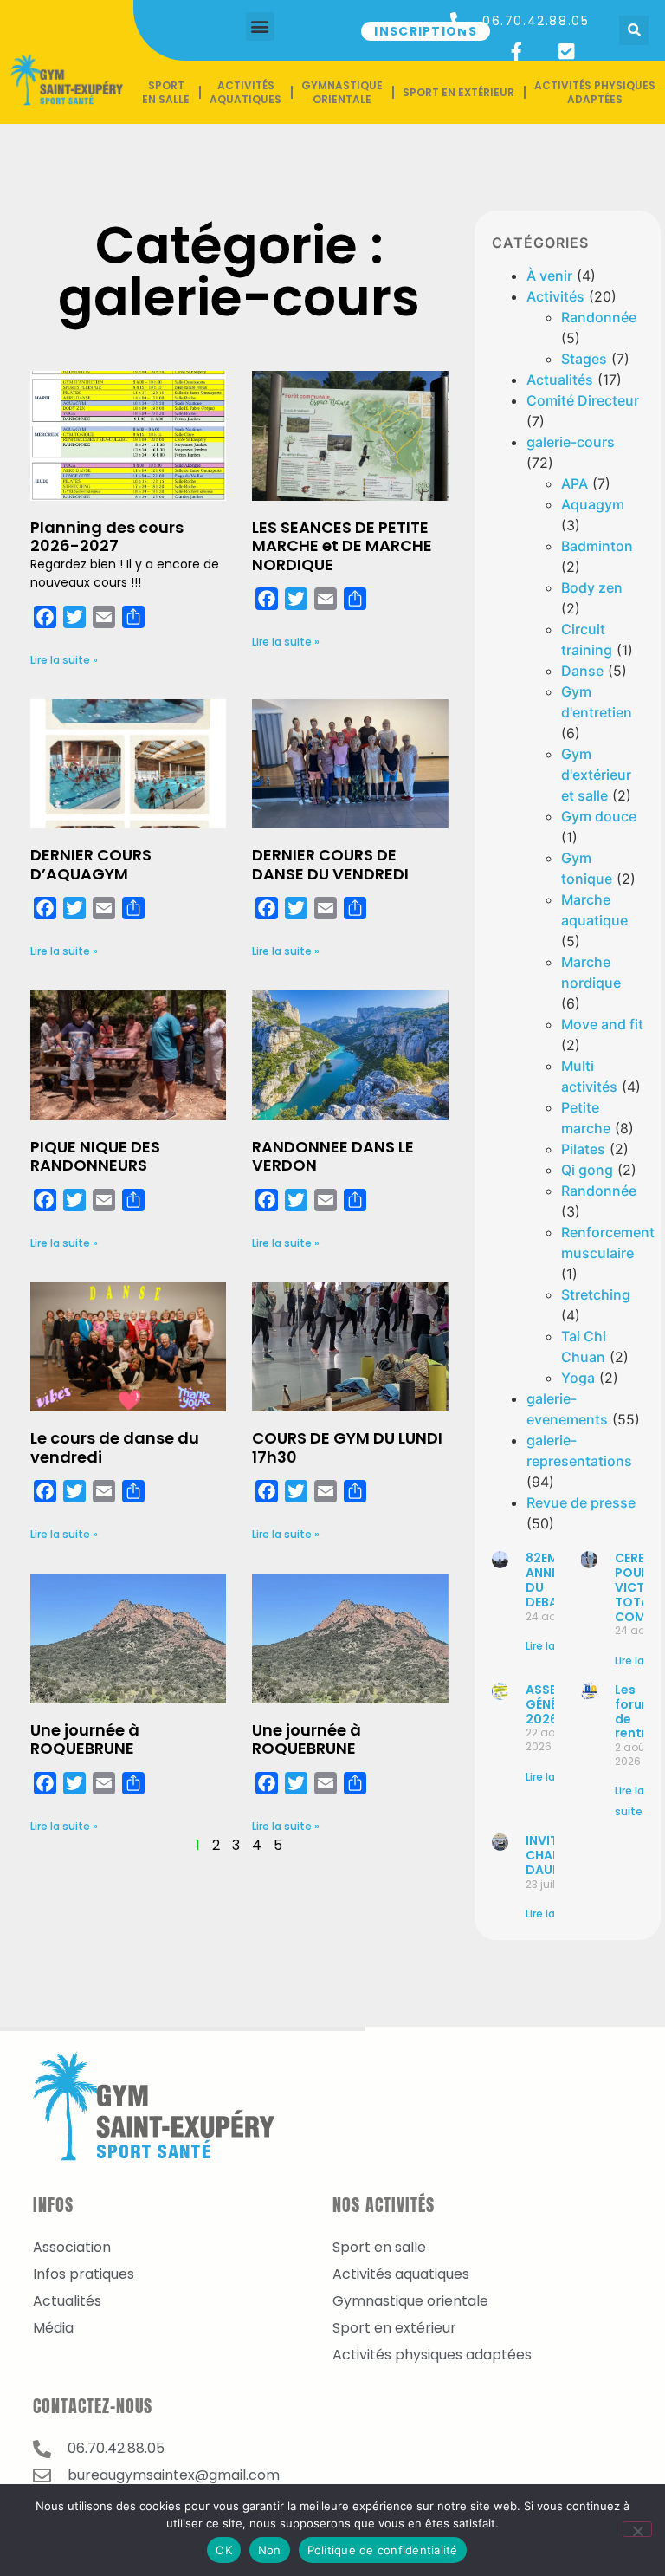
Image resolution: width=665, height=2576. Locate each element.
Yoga (578, 1378)
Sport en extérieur (458, 92)
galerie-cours (571, 442)
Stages (584, 359)
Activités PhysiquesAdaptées (595, 92)
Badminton (597, 546)
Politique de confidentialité (383, 2550)
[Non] (637, 2529)
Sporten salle (166, 92)
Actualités (560, 380)
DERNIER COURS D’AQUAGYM (91, 864)
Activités (555, 296)
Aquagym (593, 504)
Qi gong (587, 1170)
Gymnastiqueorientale (342, 92)
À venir (549, 276)
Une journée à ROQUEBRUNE (85, 1739)
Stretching (596, 1294)
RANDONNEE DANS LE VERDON (333, 1156)
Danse (582, 671)
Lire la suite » (64, 660)
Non (270, 2550)
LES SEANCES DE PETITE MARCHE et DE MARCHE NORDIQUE (342, 546)
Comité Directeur (583, 400)
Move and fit (602, 1024)
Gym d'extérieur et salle (596, 775)
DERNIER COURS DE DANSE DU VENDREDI (330, 864)
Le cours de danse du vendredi (115, 1447)
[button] (260, 26)
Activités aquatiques (245, 92)
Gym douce (599, 816)
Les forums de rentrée (639, 1711)
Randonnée (599, 317)
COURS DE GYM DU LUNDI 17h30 (347, 1447)
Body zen (592, 587)
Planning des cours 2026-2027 (107, 537)
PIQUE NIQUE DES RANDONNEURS (95, 1156)
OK (224, 2550)
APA (575, 483)
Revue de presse (581, 1502)
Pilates (583, 1149)
